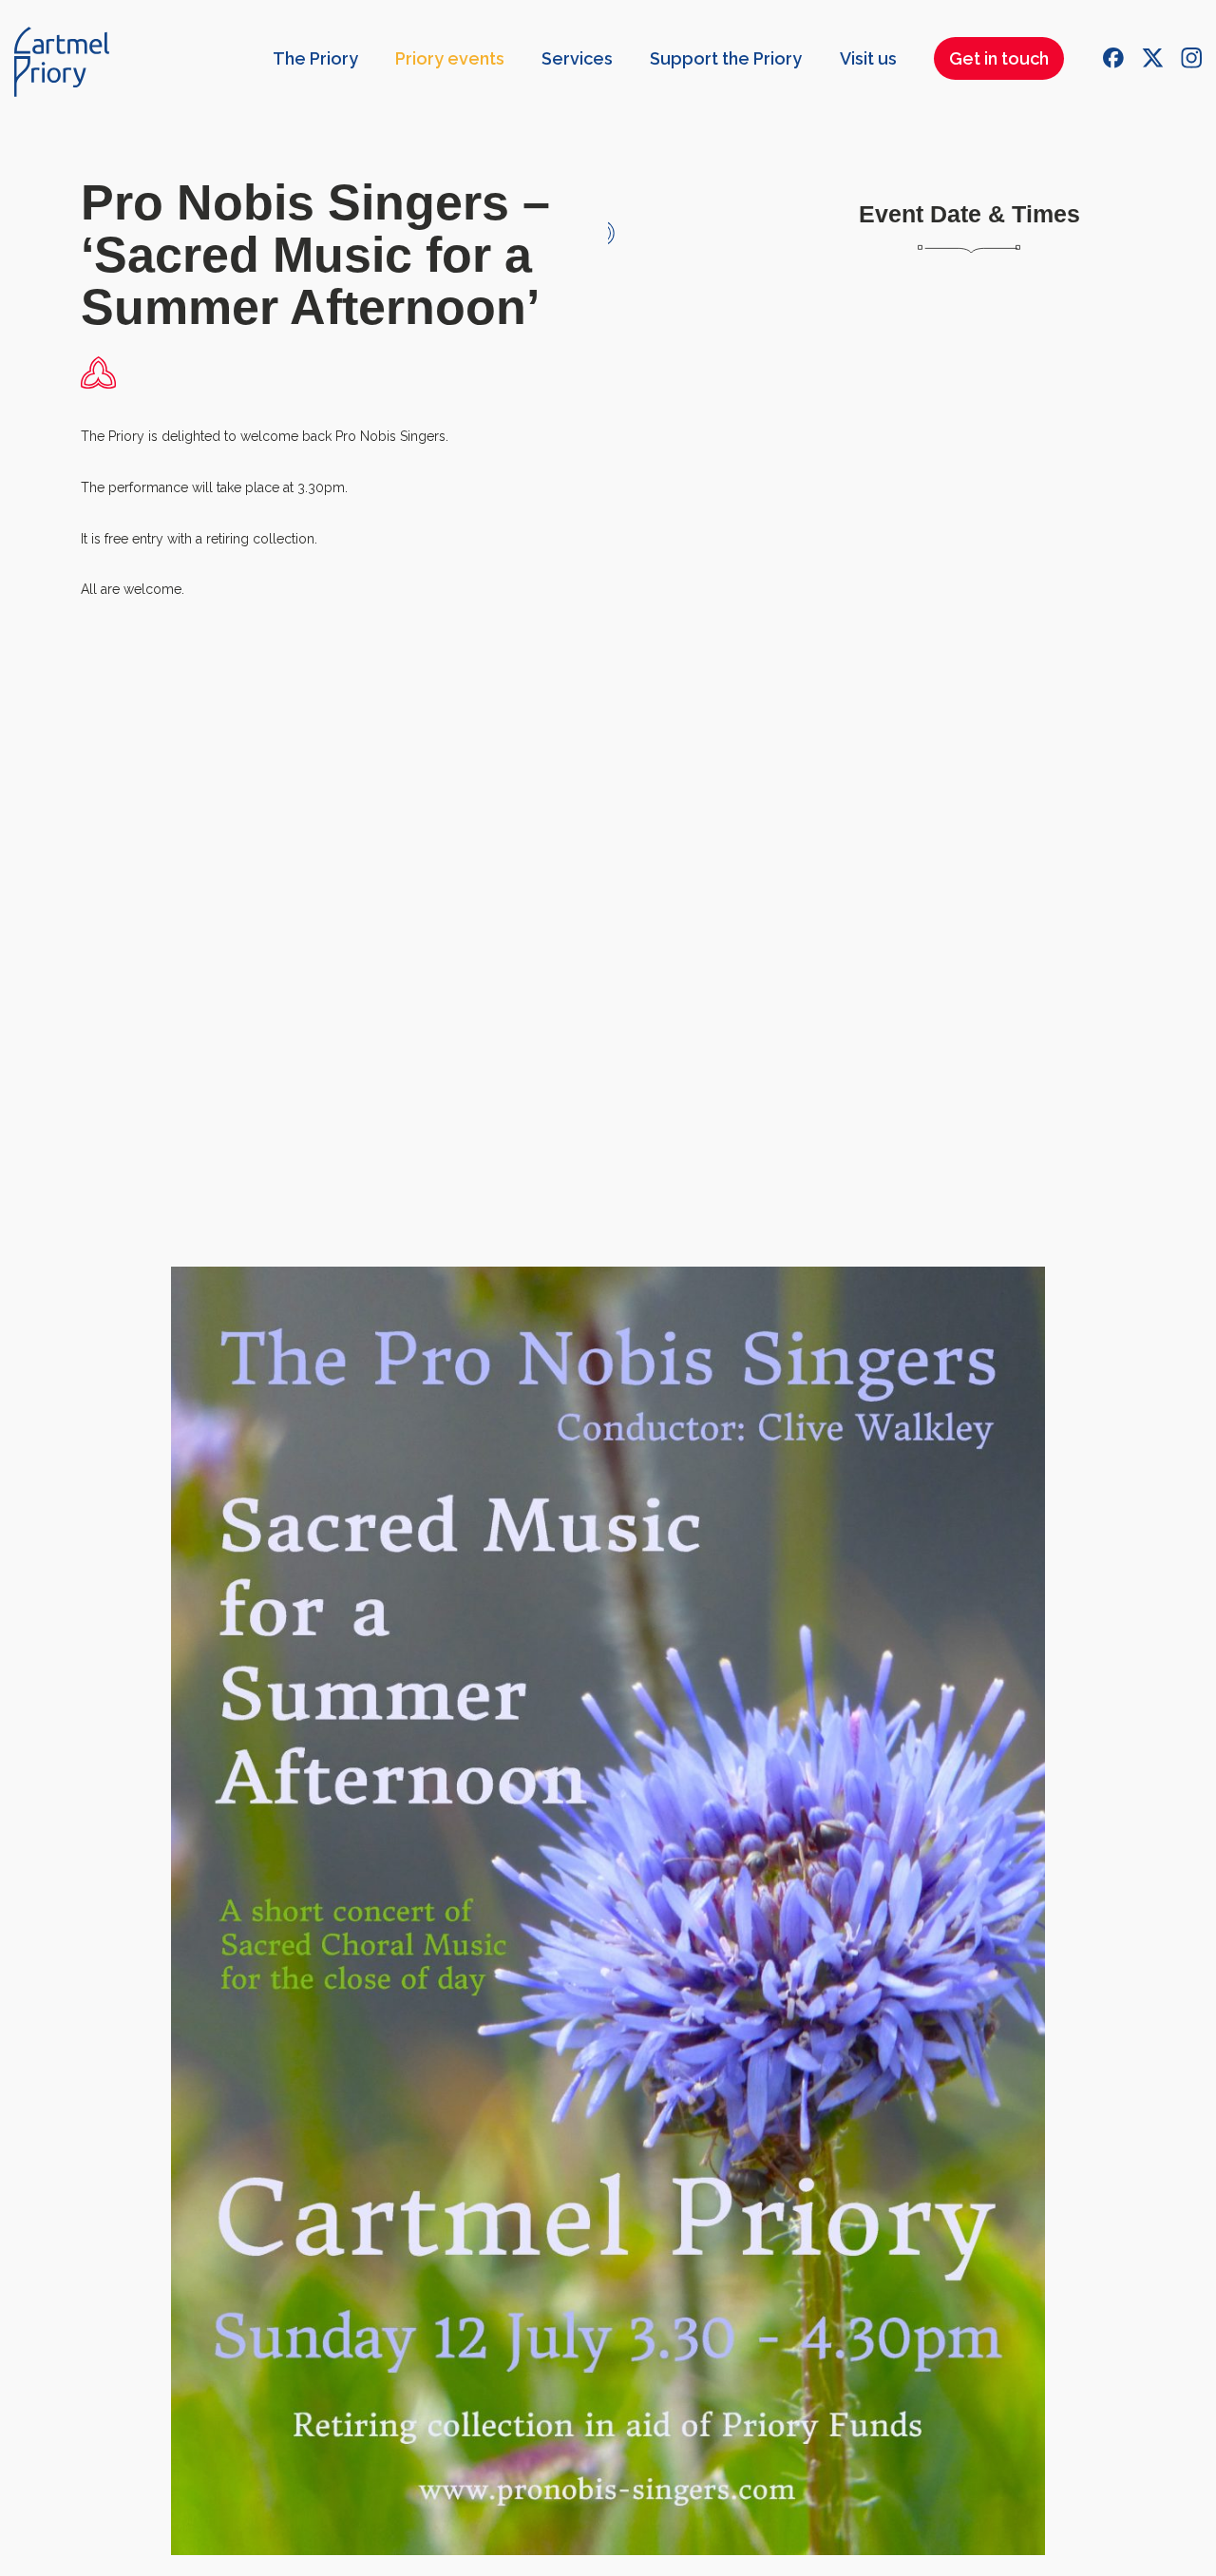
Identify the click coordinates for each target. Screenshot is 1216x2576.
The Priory (315, 58)
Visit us (868, 58)
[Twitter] (1152, 58)
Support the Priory (726, 58)
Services (577, 58)
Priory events (450, 58)
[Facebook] (1113, 58)
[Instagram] (1191, 58)
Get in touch (999, 58)
